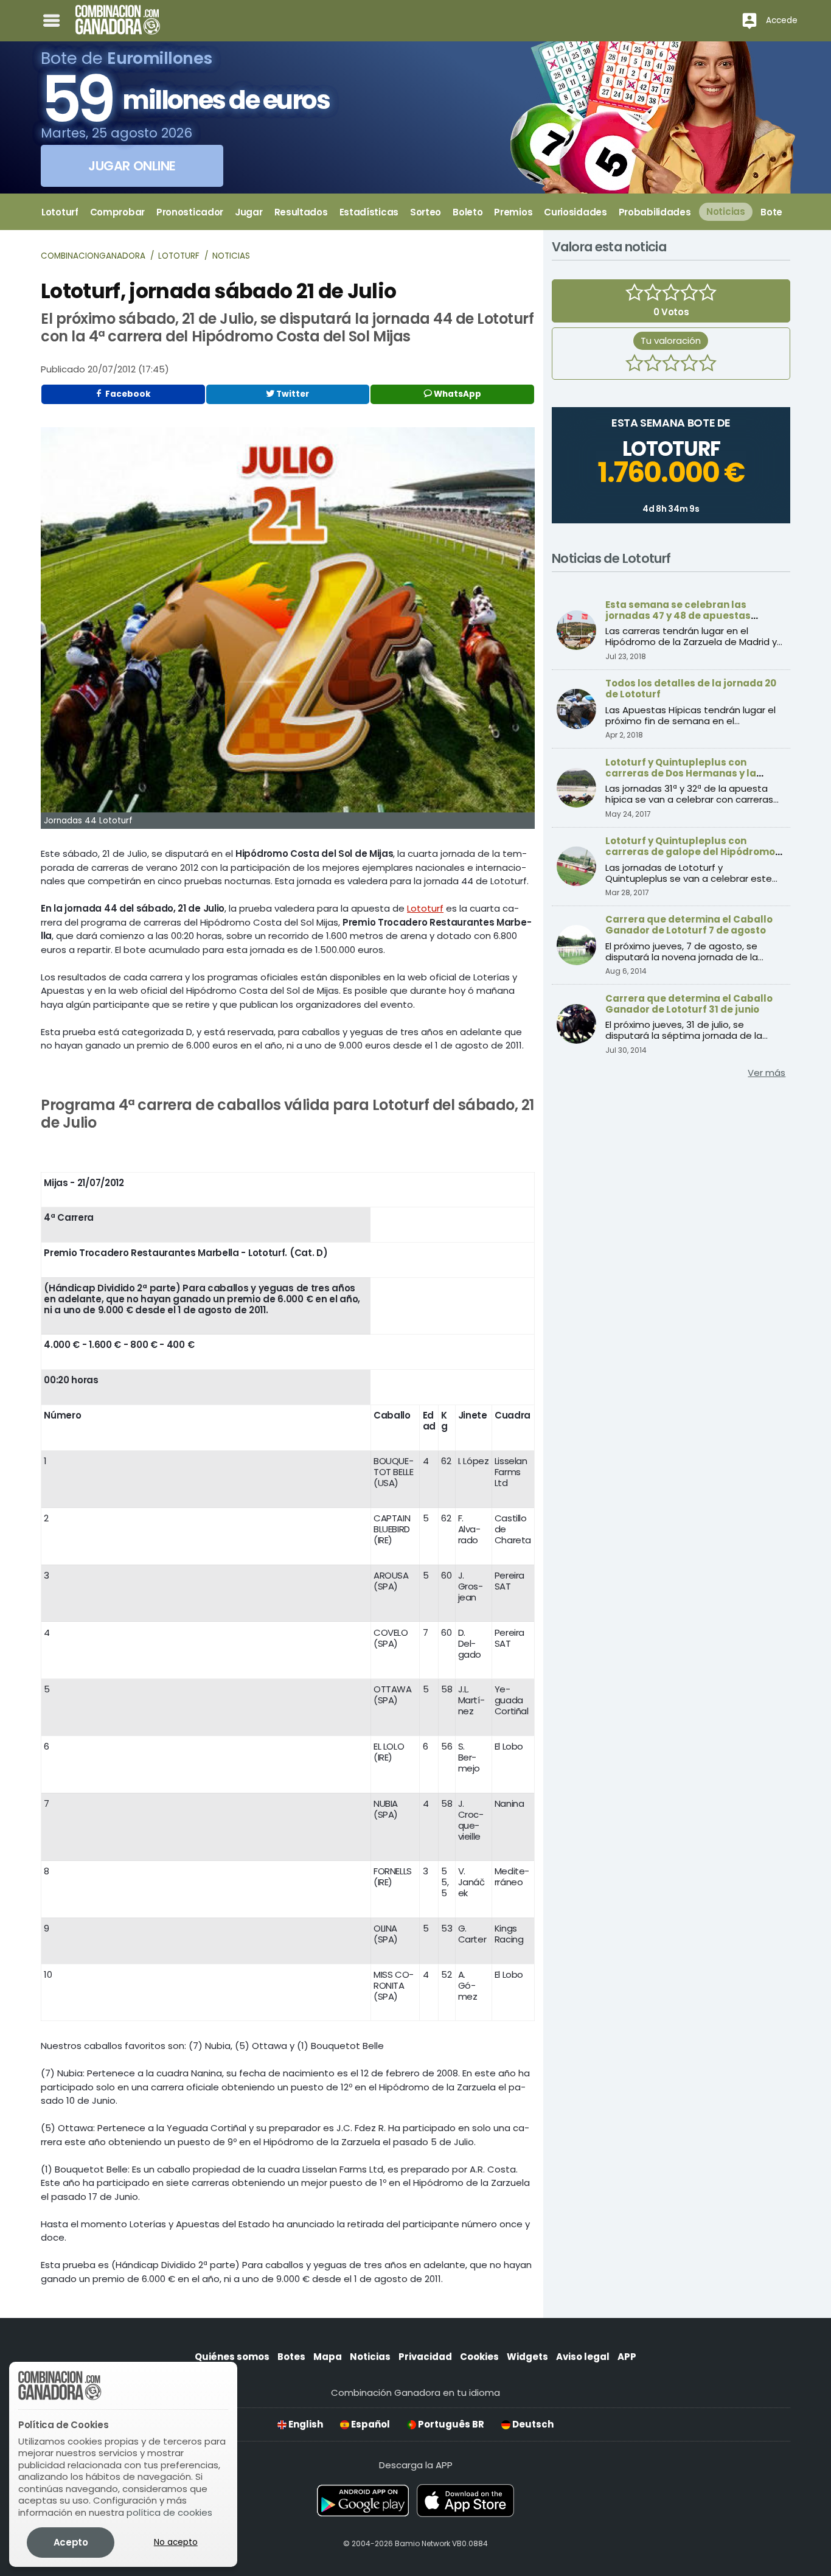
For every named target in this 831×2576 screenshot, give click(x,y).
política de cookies (169, 2512)
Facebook (127, 394)
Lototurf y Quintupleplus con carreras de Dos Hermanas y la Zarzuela (681, 773)
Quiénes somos (232, 2357)
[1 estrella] (635, 365)
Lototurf (179, 256)
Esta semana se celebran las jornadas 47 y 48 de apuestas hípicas (678, 616)
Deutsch (532, 2424)
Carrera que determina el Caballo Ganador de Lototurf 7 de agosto (689, 925)
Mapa (328, 2357)
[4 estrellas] (689, 365)
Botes (291, 2357)
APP (627, 2357)
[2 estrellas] (653, 365)
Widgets (527, 2357)
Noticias (231, 256)
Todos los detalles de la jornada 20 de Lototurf (691, 689)
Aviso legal (583, 2357)
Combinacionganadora (93, 256)
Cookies (479, 2357)
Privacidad (425, 2357)
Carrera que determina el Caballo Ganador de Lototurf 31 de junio (689, 1004)
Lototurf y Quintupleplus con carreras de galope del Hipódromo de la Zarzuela (690, 852)
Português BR (450, 2424)
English (305, 2424)
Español (370, 2424)
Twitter (292, 394)
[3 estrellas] (671, 365)
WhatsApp (457, 394)
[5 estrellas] (708, 365)
